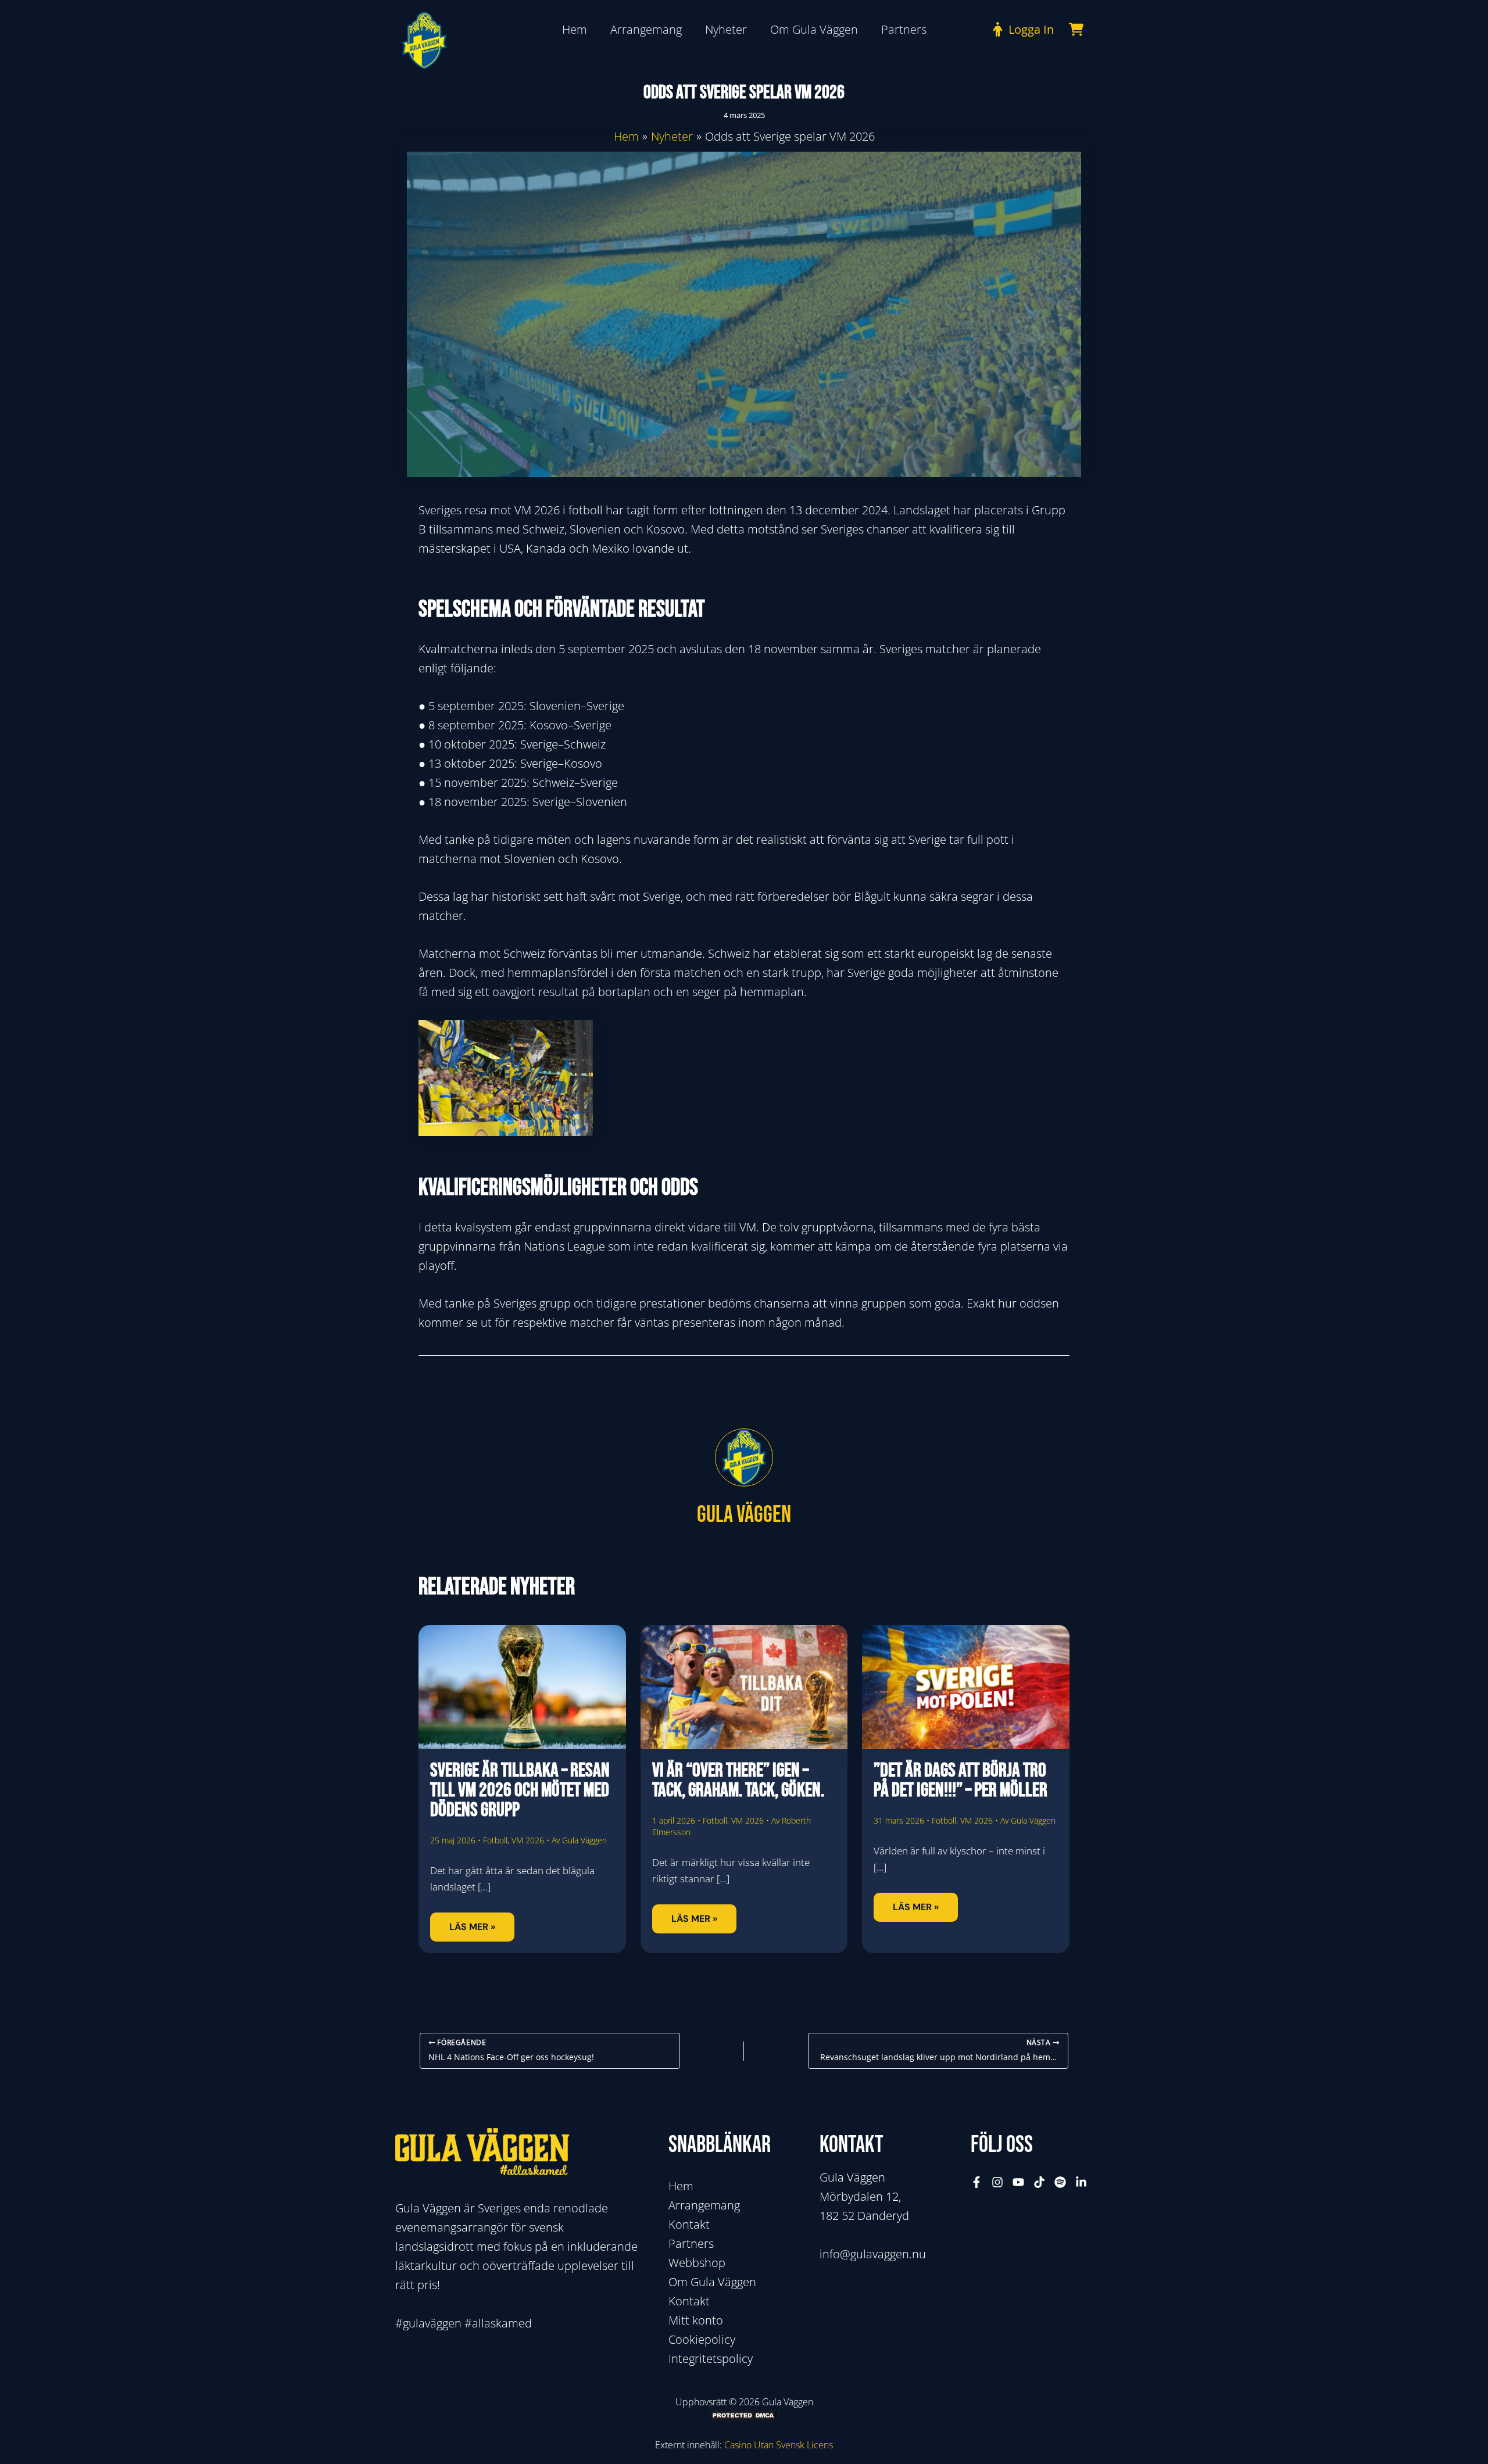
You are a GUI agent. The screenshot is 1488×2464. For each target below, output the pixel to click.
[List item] (977, 2182)
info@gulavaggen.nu (873, 2254)
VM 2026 (528, 1840)
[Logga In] (1020, 29)
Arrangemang (704, 2205)
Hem (681, 2186)
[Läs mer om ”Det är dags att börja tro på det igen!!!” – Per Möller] (966, 1686)
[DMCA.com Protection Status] (744, 2415)
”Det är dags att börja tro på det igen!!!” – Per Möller (961, 1780)
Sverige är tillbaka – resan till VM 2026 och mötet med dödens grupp (520, 1790)
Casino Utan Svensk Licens (779, 2445)
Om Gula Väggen (712, 2282)
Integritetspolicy (711, 2359)
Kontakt (689, 2224)
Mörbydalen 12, (860, 2196)
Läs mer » (472, 1927)
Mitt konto (696, 2320)
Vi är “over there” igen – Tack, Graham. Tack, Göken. (738, 1780)
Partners (691, 2243)
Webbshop (697, 2263)
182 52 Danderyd (864, 2216)
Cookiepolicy (702, 2339)
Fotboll (495, 1840)
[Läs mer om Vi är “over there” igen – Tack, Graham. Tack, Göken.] (744, 1686)
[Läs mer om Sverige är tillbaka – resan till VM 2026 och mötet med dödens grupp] (522, 1686)
